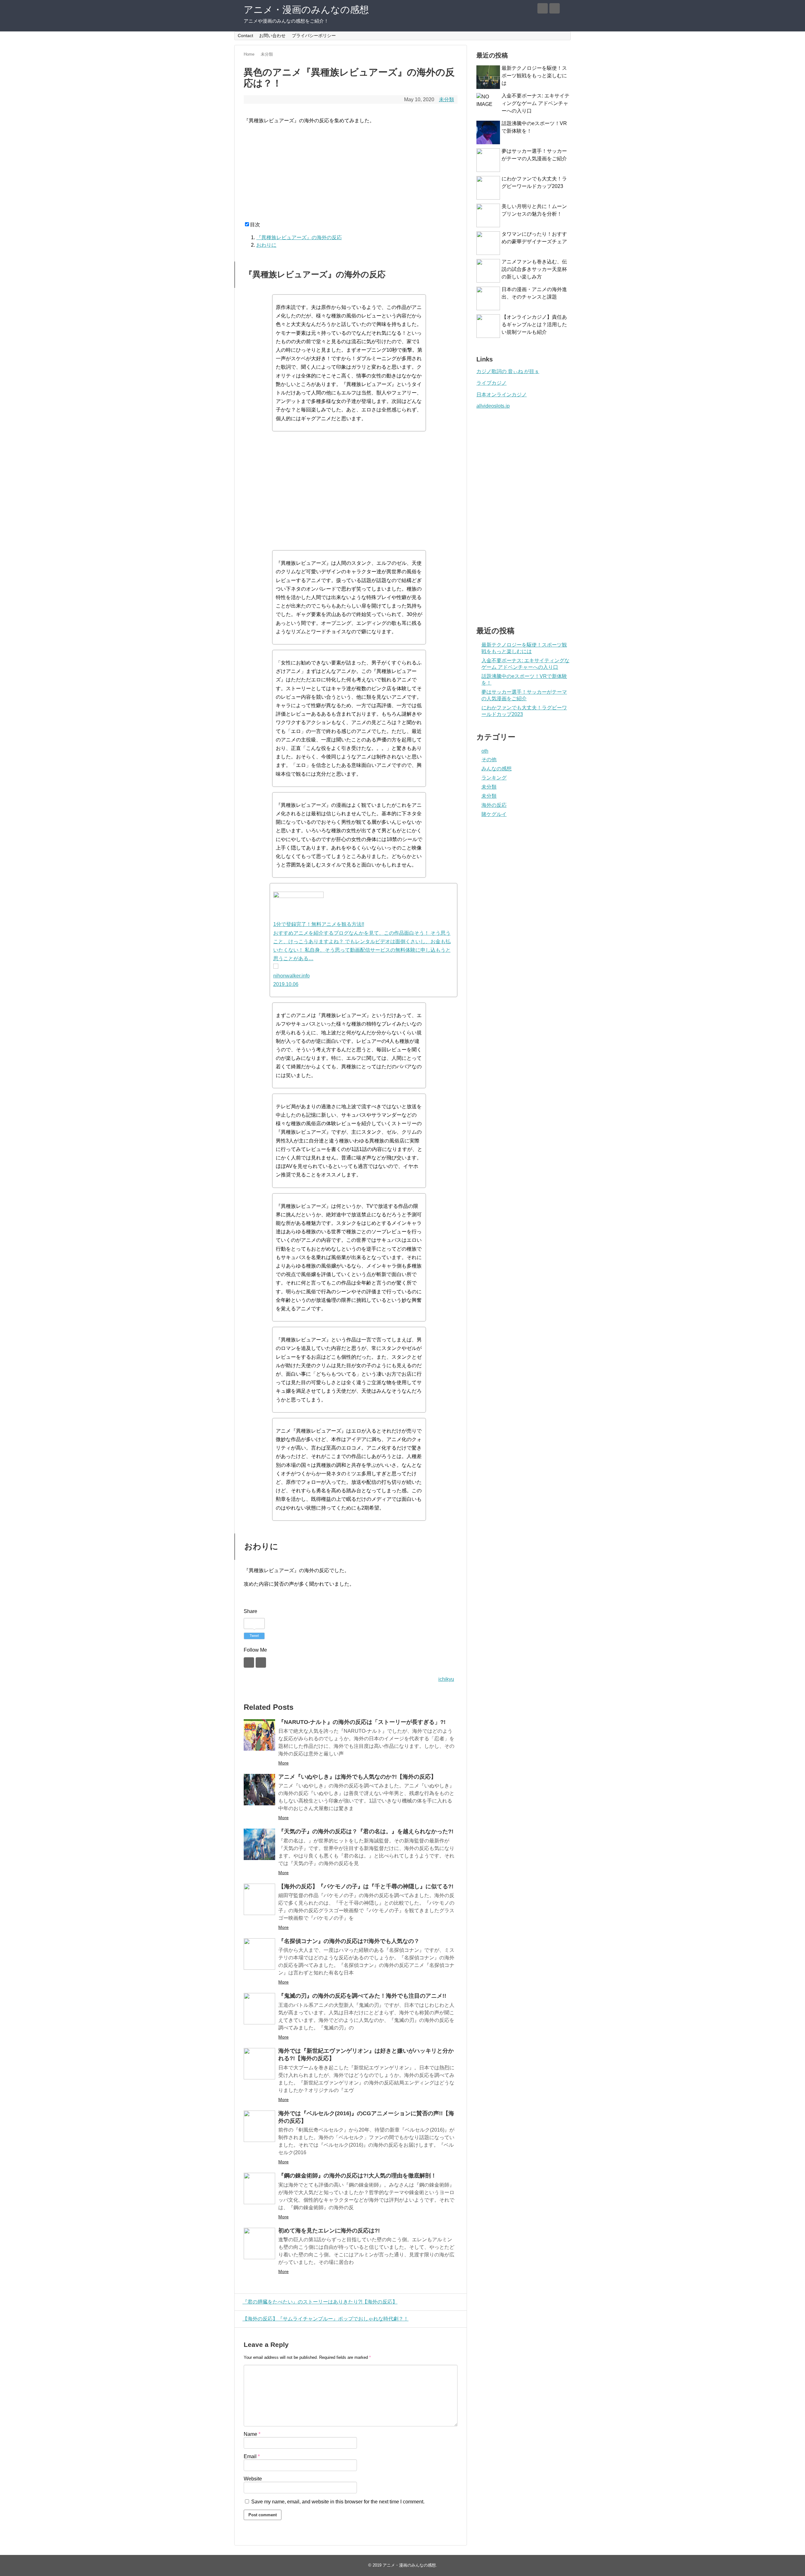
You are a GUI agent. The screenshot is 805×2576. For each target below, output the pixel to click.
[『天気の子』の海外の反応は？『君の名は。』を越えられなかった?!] (259, 1844)
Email (252, 2456)
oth (485, 751)
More (283, 1763)
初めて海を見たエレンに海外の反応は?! (329, 2231)
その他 (489, 760)
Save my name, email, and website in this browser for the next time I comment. (338, 2502)
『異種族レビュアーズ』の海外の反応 (299, 237)
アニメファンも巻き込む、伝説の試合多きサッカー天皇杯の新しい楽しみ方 (534, 269)
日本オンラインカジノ (502, 395)
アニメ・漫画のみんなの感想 (306, 10)
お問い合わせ (272, 36)
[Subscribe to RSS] (555, 8)
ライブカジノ (491, 383)
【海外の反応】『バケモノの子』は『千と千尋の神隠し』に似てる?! (366, 1886)
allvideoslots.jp (493, 406)
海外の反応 (494, 805)
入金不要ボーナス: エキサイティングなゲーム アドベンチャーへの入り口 (536, 103)
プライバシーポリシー (314, 36)
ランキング (494, 778)
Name (252, 2434)
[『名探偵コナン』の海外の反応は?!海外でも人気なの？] (259, 1954)
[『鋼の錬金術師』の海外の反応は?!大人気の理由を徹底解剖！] (259, 2188)
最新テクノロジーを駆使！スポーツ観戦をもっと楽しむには (534, 76)
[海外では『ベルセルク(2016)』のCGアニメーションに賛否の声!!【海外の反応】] (259, 2126)
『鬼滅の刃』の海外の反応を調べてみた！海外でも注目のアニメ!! (362, 1996)
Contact (245, 36)
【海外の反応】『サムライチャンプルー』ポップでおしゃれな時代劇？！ (325, 2319)
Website (253, 2479)
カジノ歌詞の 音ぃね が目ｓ (508, 371)
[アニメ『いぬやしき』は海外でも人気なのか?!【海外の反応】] (259, 1790)
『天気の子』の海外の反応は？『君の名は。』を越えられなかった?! (366, 1831)
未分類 (447, 99)
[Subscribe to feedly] (543, 8)
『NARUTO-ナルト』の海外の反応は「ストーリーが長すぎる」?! (362, 1722)
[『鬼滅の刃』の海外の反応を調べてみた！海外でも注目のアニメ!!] (259, 2009)
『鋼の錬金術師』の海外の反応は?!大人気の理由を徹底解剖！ (357, 2176)
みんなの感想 (497, 769)
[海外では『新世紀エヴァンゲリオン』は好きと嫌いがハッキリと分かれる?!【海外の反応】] (259, 2064)
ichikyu (446, 1679)
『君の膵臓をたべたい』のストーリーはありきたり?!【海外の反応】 (320, 2302)
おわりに (266, 245)
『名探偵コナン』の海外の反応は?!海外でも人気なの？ (349, 1941)
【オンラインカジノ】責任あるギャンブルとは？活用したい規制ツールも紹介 (534, 325)
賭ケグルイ (494, 814)
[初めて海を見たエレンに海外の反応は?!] (259, 2243)
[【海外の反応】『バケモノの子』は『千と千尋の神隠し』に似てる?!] (259, 1899)
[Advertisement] (351, 174)
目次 (255, 225)
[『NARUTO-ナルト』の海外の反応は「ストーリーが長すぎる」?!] (259, 1735)
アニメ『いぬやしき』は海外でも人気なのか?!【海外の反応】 (357, 1777)
